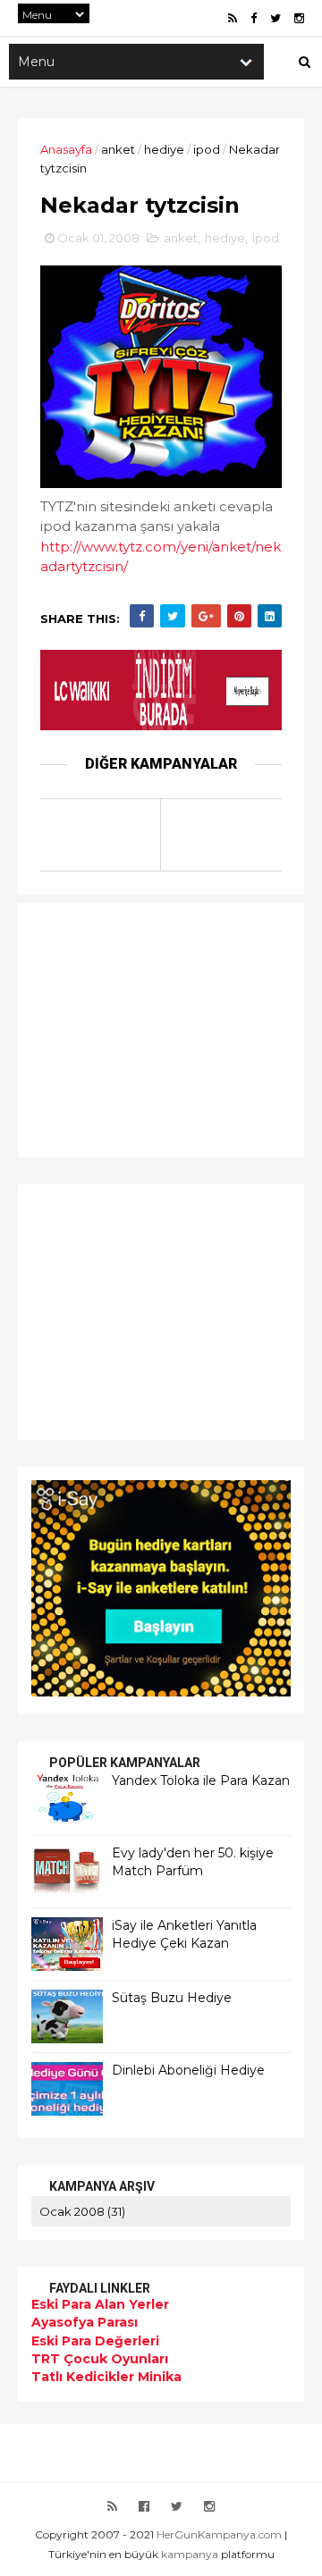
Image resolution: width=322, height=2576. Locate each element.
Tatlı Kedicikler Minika (106, 2377)
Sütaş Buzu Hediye (172, 1998)
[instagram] (299, 18)
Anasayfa (66, 149)
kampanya (190, 2554)
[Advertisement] (143, 1028)
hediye (164, 149)
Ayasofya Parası (85, 2322)
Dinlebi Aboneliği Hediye (188, 2070)
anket (118, 149)
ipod (207, 149)
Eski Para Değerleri (95, 2341)
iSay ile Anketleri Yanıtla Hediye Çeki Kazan (184, 1934)
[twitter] (275, 18)
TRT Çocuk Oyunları (100, 2359)
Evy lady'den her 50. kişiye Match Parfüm (193, 1862)
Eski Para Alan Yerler (100, 2304)
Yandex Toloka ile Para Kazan (201, 1780)
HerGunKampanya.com (219, 2534)
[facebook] (254, 18)
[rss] (233, 18)
